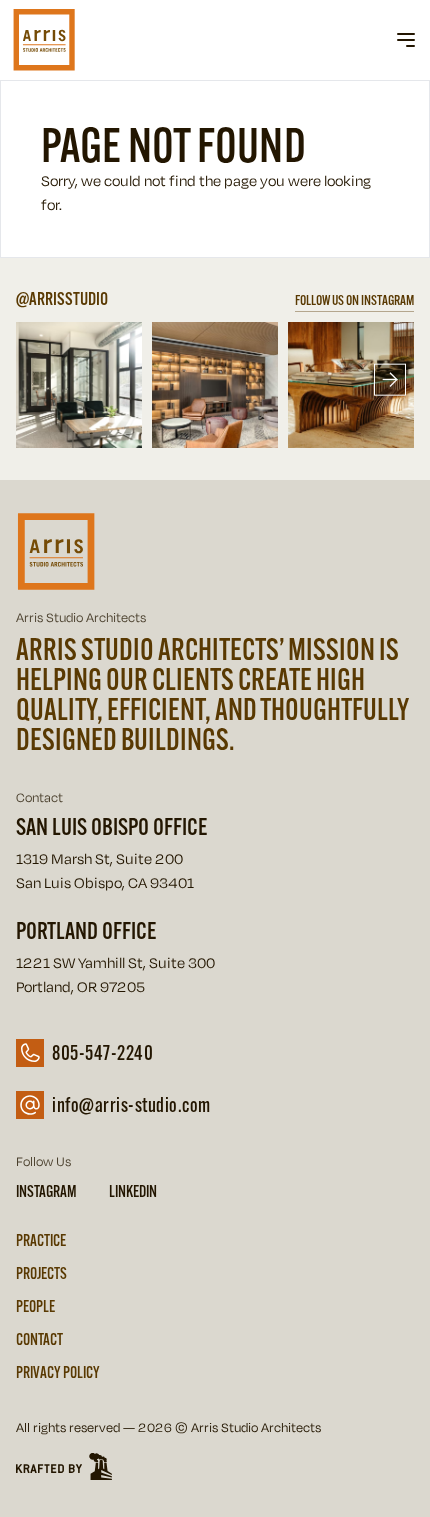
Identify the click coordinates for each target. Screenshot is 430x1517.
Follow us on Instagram (354, 300)
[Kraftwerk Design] (215, 1469)
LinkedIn (133, 1191)
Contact (39, 1339)
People (35, 1306)
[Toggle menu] (406, 40)
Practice (41, 1240)
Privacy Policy (58, 1372)
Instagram (46, 1191)
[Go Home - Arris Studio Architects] (76, 39)
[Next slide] (390, 380)
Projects (41, 1273)
